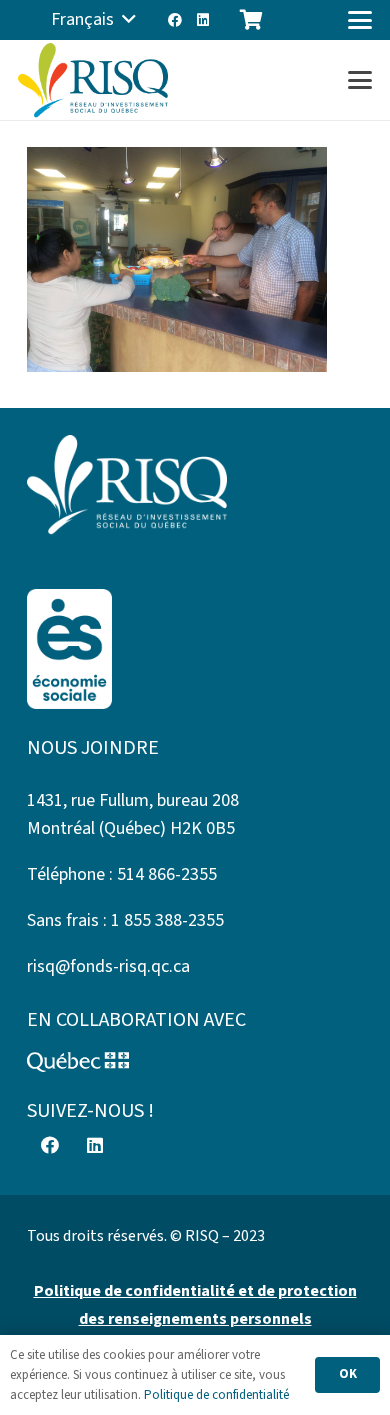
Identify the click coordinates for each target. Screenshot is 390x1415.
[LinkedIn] (203, 20)
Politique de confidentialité (216, 1395)
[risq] (93, 80)
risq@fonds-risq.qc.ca (108, 966)
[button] (93, 20)
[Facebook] (175, 20)
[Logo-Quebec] (195, 1062)
